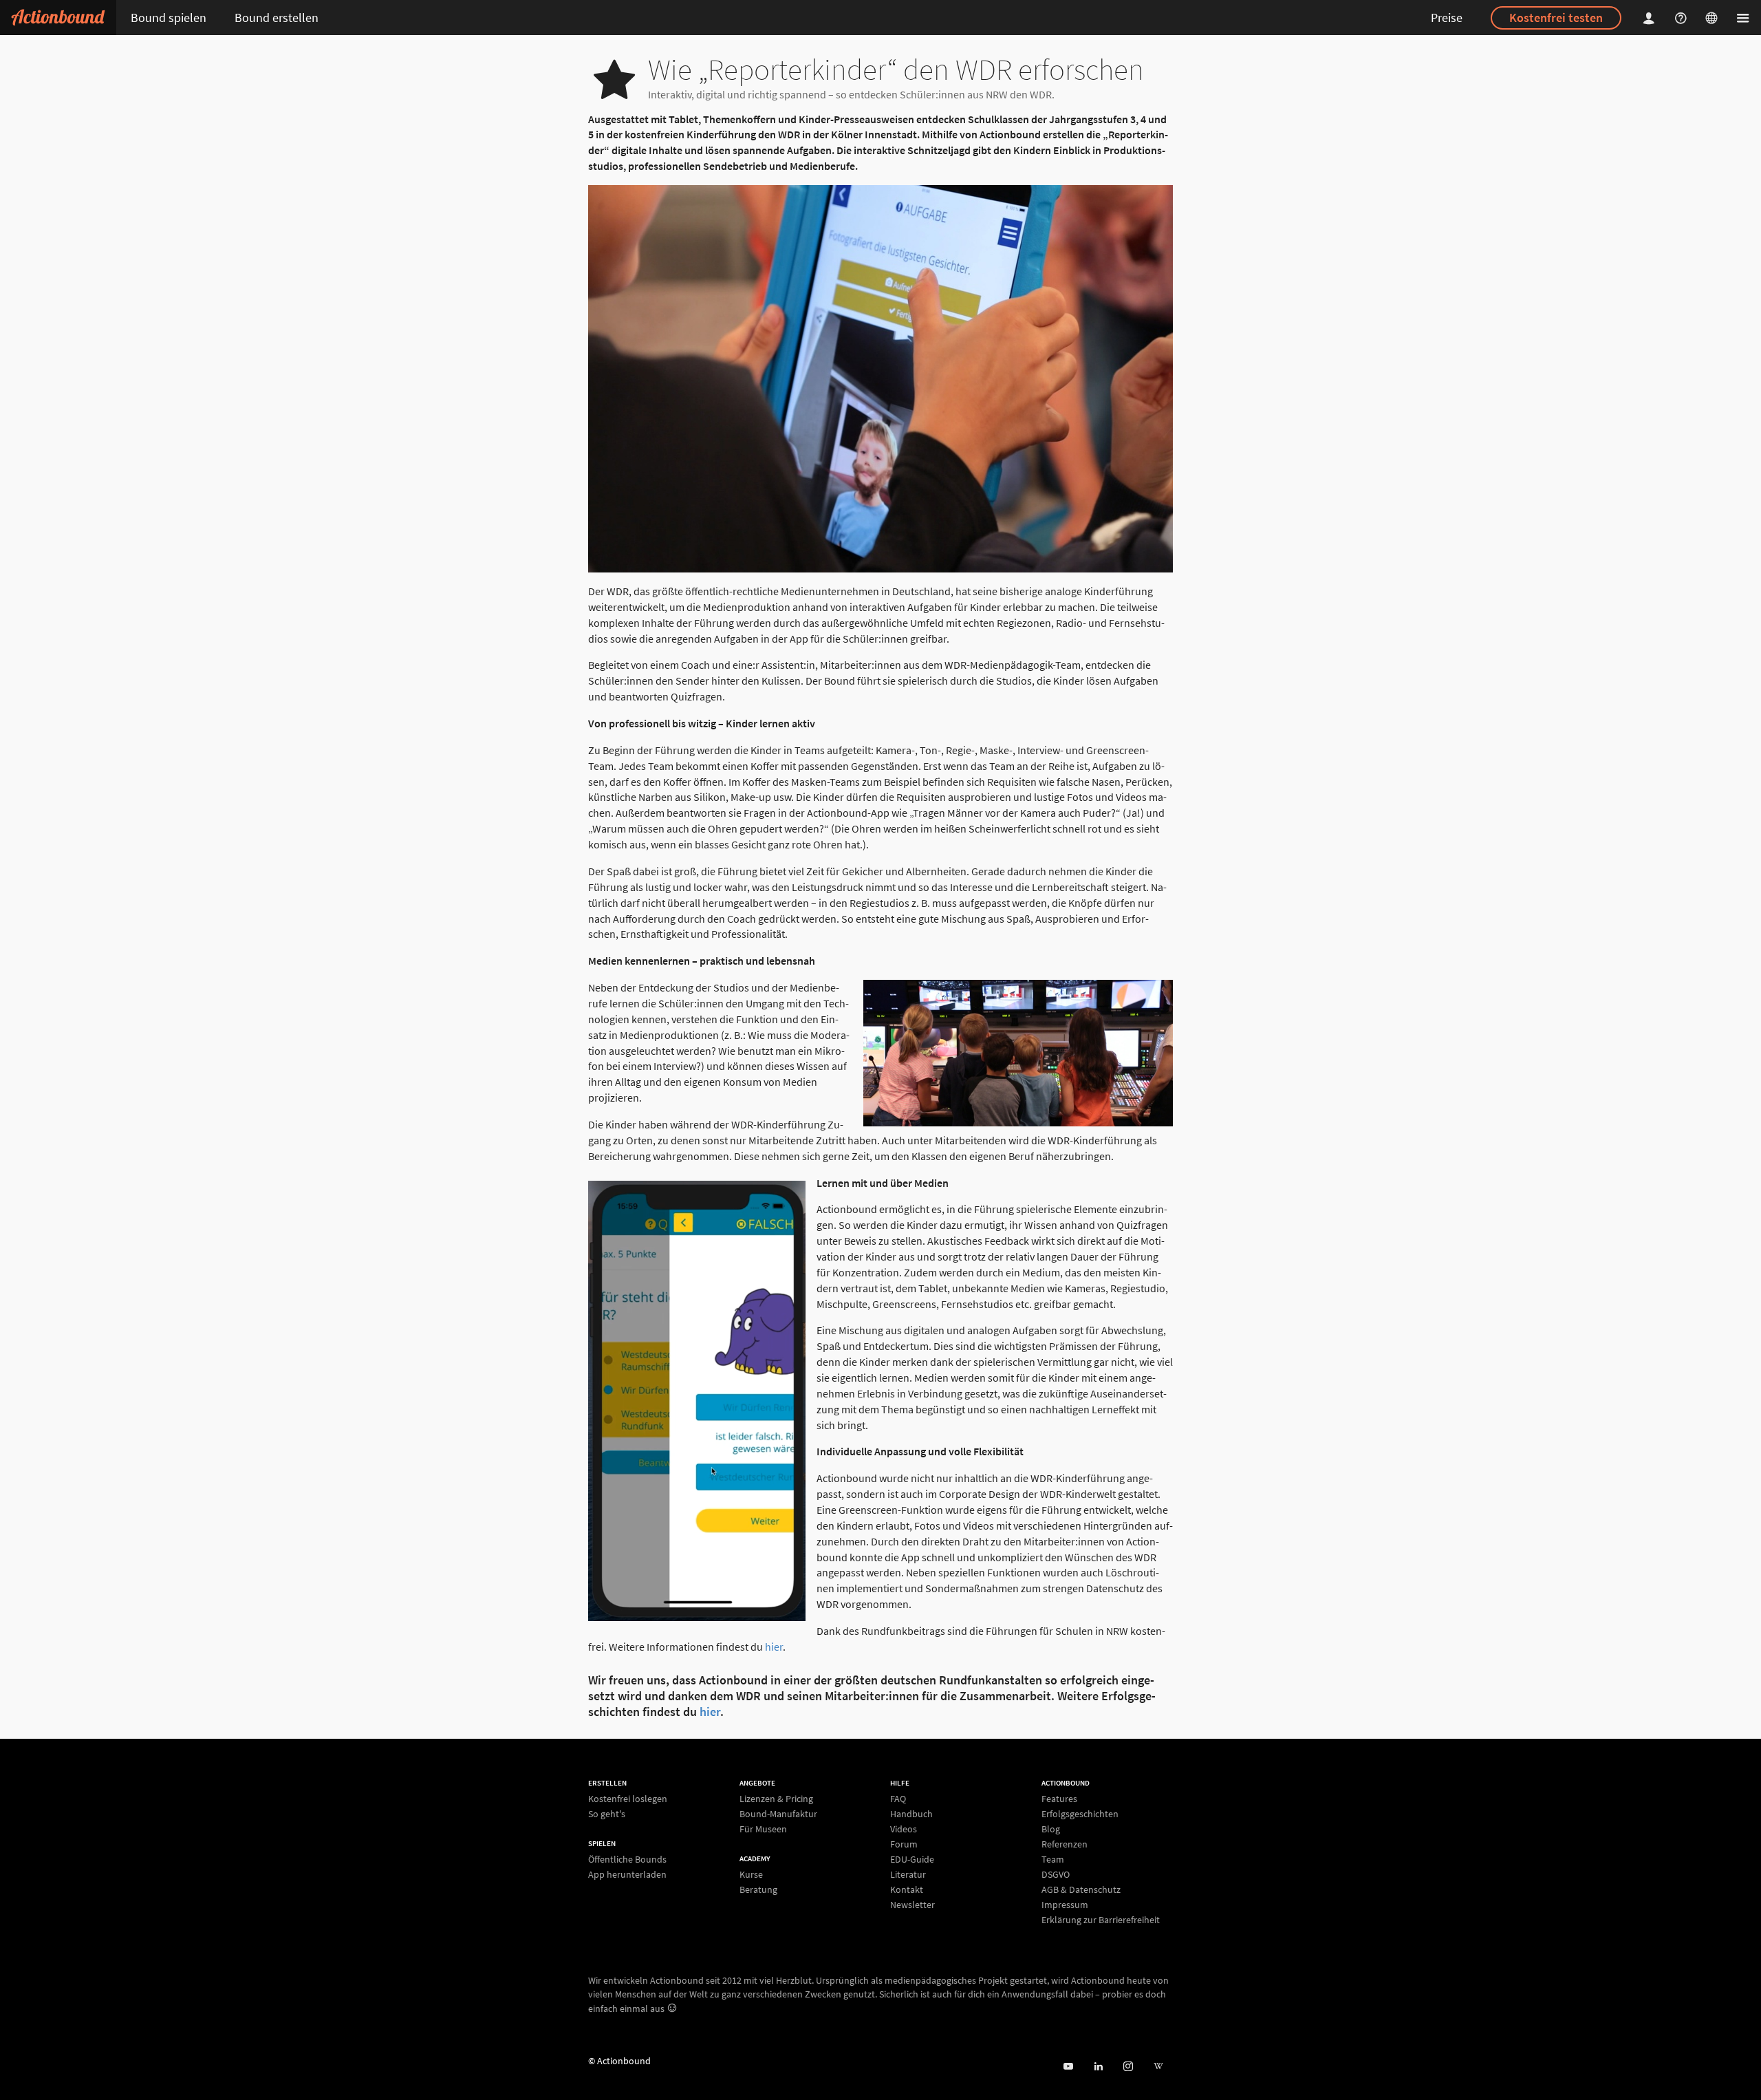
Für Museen (763, 1829)
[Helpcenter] (1683, 18)
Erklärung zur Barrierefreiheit (1101, 1919)
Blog (1051, 1829)
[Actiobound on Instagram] (1128, 2067)
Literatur (908, 1874)
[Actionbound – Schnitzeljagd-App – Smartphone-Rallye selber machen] (58, 18)
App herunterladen (627, 1874)
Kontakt (907, 1889)
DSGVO (1056, 1874)
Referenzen (1065, 1844)
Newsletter (912, 1904)
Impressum (1065, 1905)
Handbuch (911, 1814)
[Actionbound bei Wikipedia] (1158, 2067)
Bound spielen (169, 18)
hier (774, 1647)
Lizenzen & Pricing (776, 1799)
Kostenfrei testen (1556, 18)
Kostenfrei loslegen (628, 1799)
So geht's (607, 1813)
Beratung (758, 1889)
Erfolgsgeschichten (1080, 1814)
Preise (1447, 18)
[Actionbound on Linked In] (1098, 2067)
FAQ (898, 1799)
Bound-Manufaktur (778, 1814)
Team (1053, 1859)
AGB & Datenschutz (1081, 1889)
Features (1059, 1799)
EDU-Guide (912, 1859)
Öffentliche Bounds (627, 1860)
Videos (904, 1829)
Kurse (751, 1875)
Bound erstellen (277, 18)
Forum (904, 1844)
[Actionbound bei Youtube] (1068, 2067)
